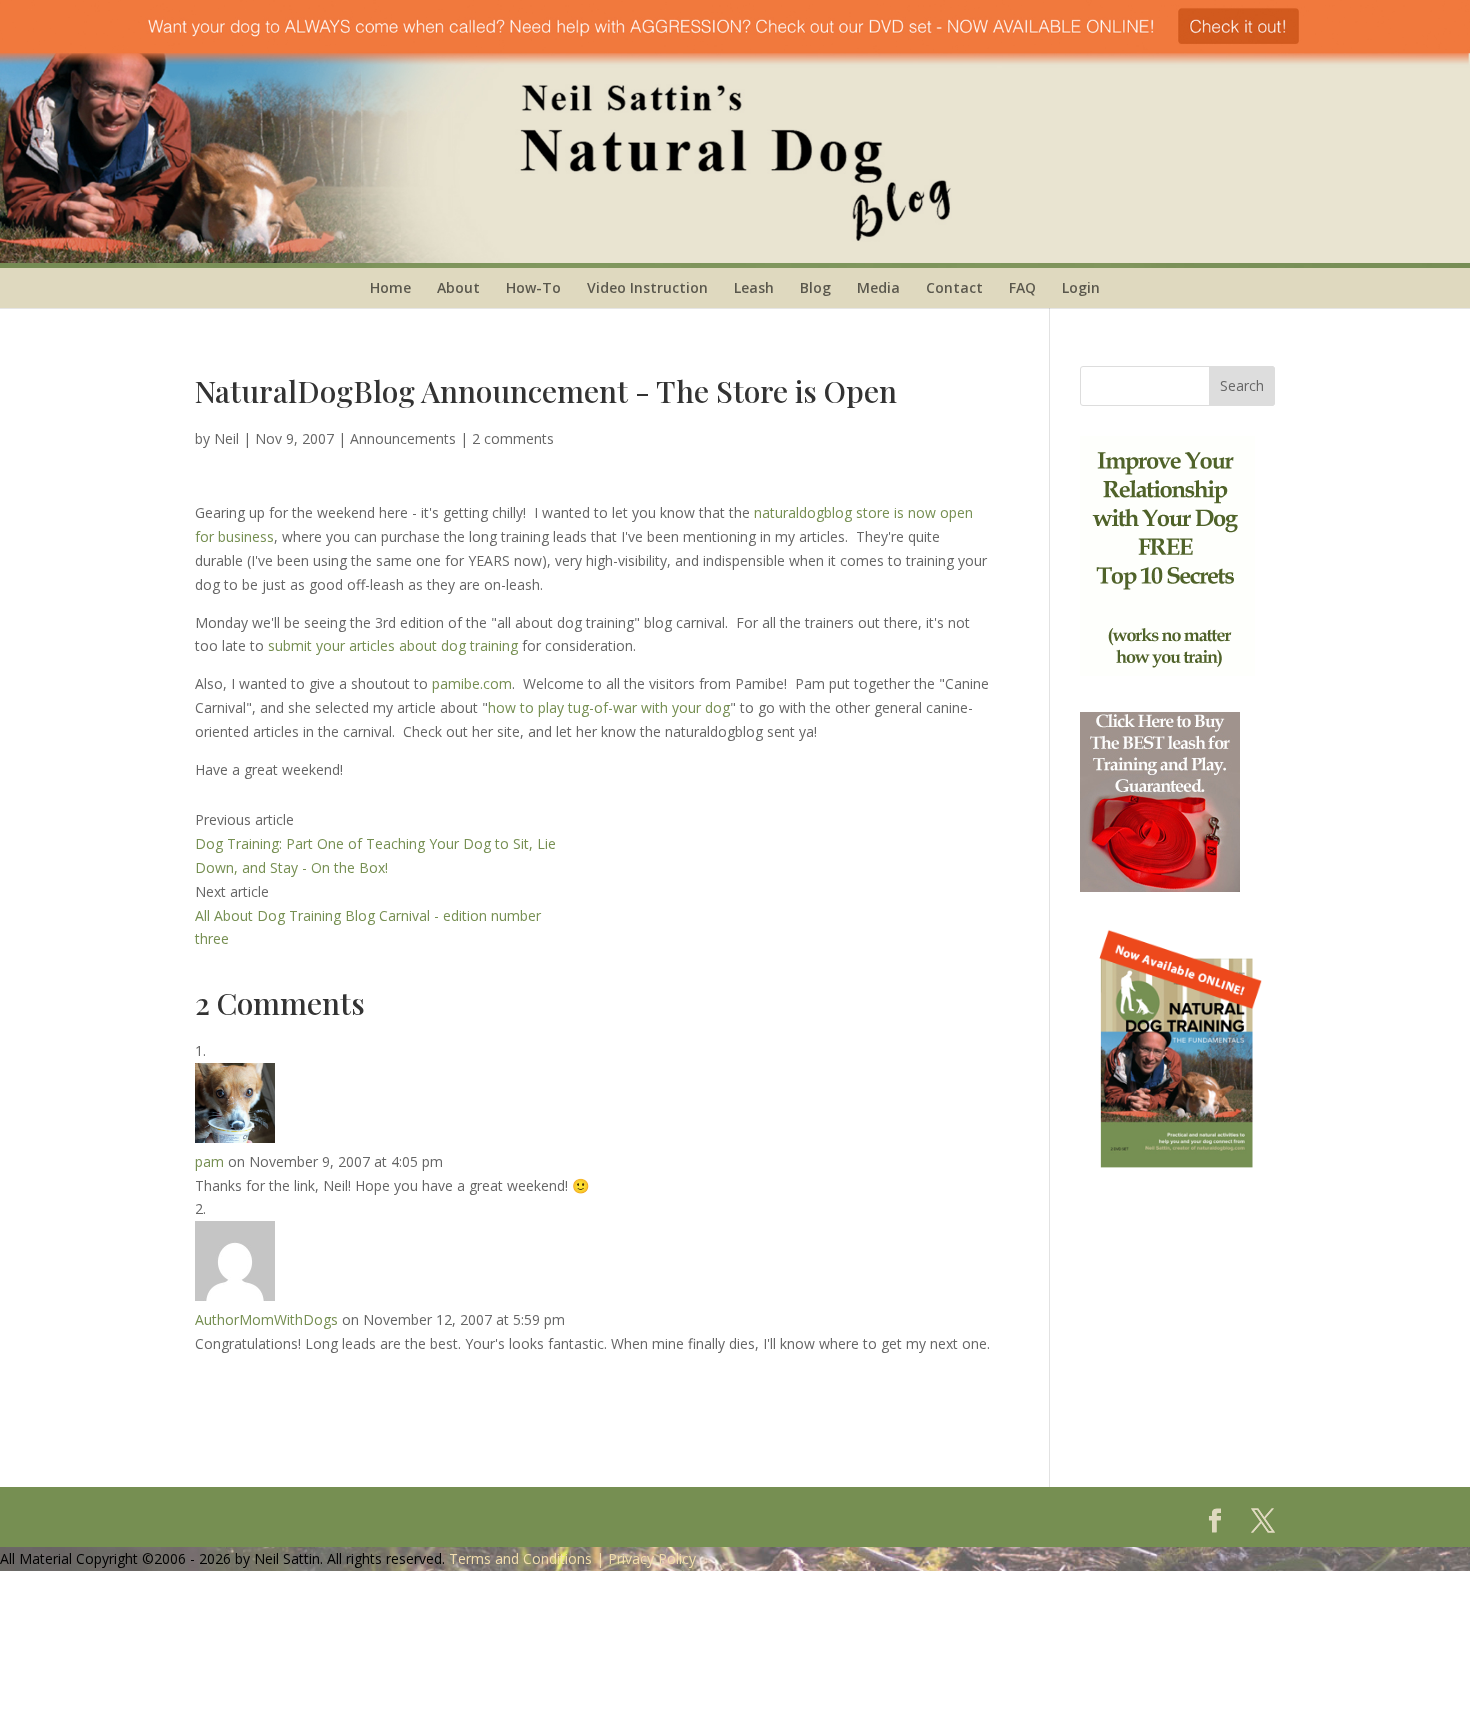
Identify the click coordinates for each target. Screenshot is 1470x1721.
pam (209, 1161)
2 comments (513, 438)
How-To (533, 287)
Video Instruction (647, 287)
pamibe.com (472, 683)
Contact (954, 287)
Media (878, 287)
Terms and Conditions (520, 1558)
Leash (754, 287)
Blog (815, 287)
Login (1081, 287)
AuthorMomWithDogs (266, 1319)
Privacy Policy (652, 1558)
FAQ (1022, 287)
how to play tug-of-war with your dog (609, 707)
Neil (226, 438)
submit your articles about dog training (395, 645)
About (458, 287)
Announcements (403, 438)
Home (390, 287)
